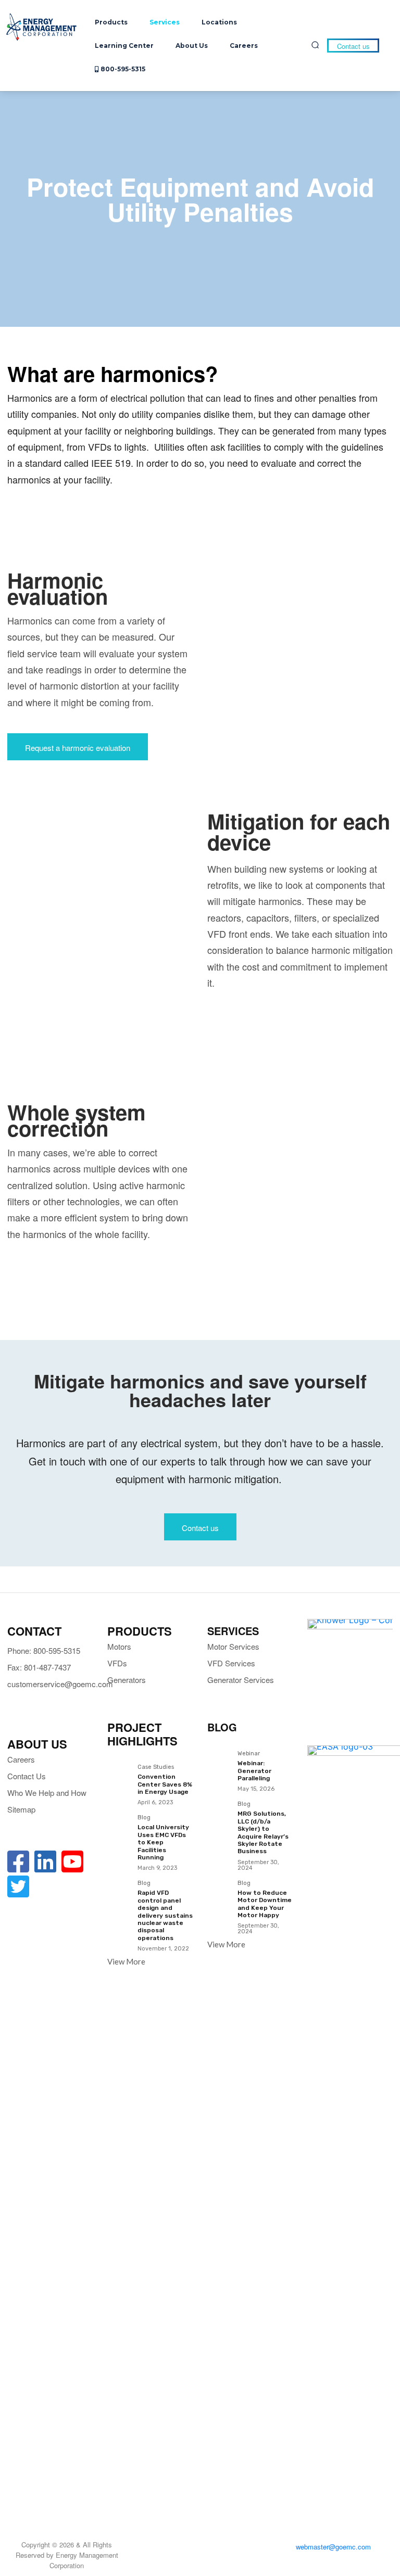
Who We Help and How (47, 1793)
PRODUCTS (140, 1631)
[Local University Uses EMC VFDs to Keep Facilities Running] (119, 1827)
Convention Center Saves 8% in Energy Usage (165, 1784)
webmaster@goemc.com (333, 2547)
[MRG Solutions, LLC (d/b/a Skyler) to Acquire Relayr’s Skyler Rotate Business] (219, 1813)
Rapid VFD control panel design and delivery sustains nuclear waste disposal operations (165, 1915)
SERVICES (233, 1631)
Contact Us (27, 1776)
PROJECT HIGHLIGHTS (142, 1734)
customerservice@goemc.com (60, 1684)
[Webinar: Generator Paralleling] (219, 1763)
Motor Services (233, 1646)
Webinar (249, 1754)
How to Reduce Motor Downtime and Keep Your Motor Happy (265, 1904)
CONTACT (34, 1631)
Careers (21, 1759)
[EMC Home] (42, 27)
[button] (315, 45)
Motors (119, 1646)
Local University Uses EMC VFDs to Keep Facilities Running (163, 1842)
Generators (127, 1680)
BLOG (222, 1727)
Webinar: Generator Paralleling (254, 1771)
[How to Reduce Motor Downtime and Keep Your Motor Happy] (219, 1892)
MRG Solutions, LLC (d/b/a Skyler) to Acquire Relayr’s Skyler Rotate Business (263, 1832)
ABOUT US (37, 1744)
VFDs (117, 1663)
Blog (144, 1818)
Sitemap (21, 1809)
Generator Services (241, 1680)
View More (126, 1961)
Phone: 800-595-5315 (44, 1650)
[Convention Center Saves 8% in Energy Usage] (119, 1776)
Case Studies (156, 1767)
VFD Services (231, 1663)
